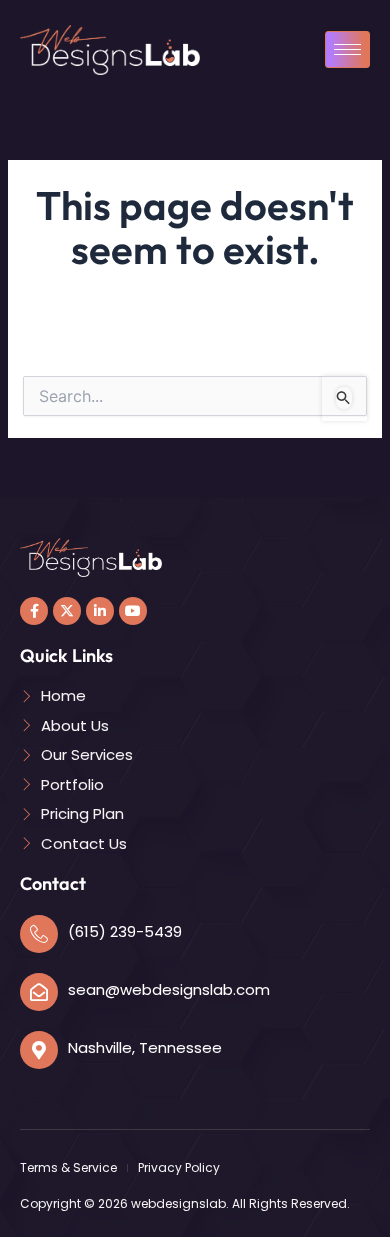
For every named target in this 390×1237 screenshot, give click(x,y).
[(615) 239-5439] (39, 934)
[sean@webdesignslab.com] (39, 992)
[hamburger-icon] (347, 49)
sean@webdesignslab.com (169, 989)
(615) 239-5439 (125, 931)
